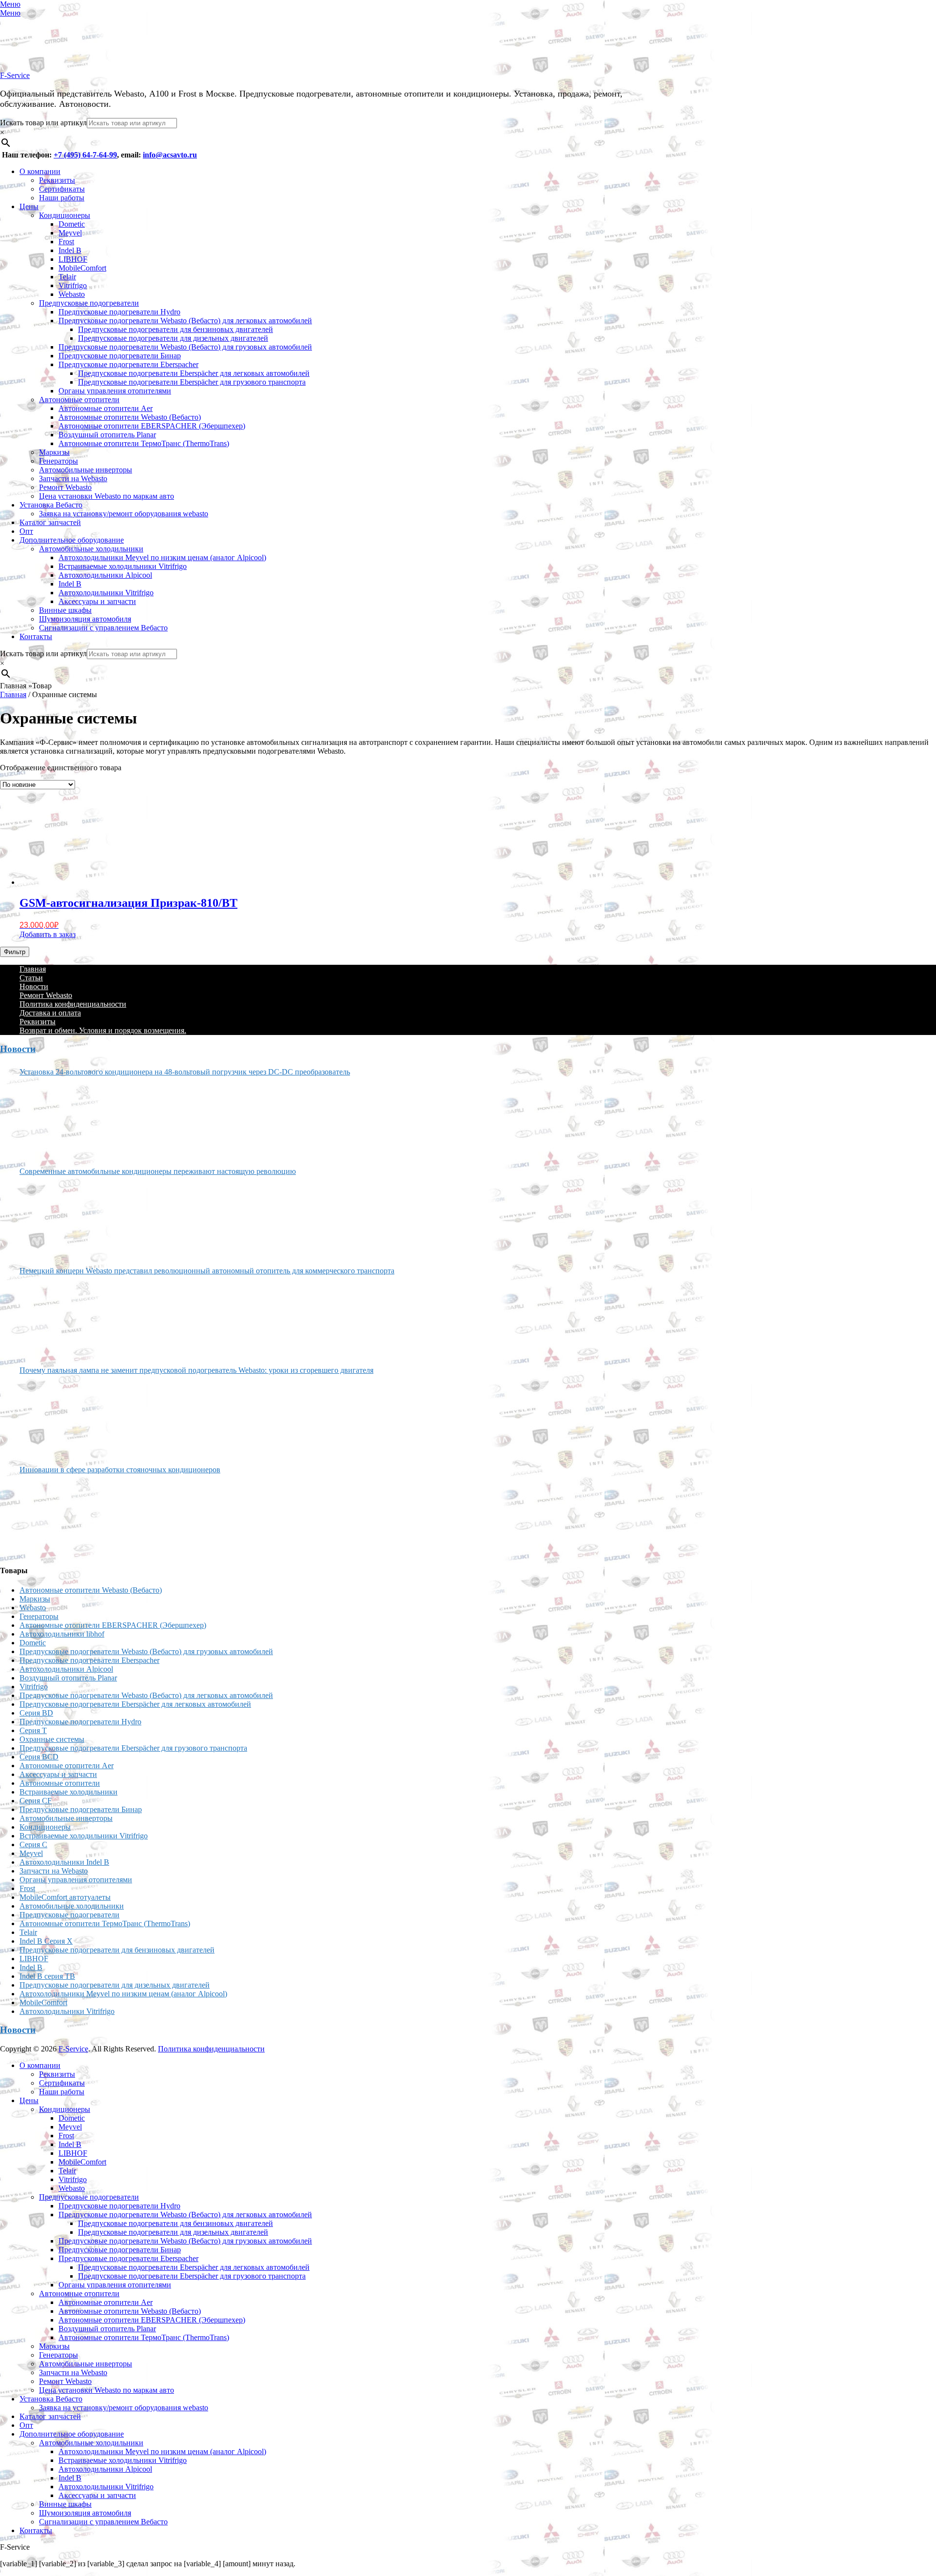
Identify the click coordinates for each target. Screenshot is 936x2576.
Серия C (33, 1844)
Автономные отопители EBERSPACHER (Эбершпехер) (152, 426)
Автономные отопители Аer (106, 408)
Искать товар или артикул (43, 123)
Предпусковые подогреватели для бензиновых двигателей (175, 329)
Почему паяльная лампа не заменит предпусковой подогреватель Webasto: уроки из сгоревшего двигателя (196, 1370)
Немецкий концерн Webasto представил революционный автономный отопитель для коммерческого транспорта (207, 1271)
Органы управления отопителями (115, 391)
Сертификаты (62, 189)
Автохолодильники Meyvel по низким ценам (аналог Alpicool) (162, 557)
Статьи (31, 978)
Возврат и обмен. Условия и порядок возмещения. (103, 1030)
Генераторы (58, 461)
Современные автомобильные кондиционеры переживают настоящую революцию (158, 1171)
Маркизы (54, 452)
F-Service (15, 75)
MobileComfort (82, 268)
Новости (34, 986)
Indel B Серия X (46, 1941)
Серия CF (36, 1801)
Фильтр (15, 952)
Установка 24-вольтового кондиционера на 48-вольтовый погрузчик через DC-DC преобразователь (185, 1072)
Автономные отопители (79, 400)
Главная (13, 694)
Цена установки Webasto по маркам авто (107, 496)
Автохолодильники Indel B (64, 1862)
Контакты (36, 636)
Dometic (72, 224)
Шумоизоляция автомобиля (85, 619)
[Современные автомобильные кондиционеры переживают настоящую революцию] (56, 1217)
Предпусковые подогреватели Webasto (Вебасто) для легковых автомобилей (185, 321)
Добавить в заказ (48, 934)
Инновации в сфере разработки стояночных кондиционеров (120, 1470)
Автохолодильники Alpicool (105, 575)
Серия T (33, 1730)
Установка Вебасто (51, 505)
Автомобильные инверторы (86, 470)
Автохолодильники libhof (62, 1634)
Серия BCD (39, 1757)
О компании (40, 171)
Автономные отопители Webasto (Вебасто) (130, 417)
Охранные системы (52, 1739)
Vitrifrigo (73, 285)
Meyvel (70, 233)
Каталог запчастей (50, 522)
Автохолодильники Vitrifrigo (106, 593)
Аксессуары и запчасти (97, 601)
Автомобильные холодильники (91, 549)
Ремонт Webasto (65, 487)
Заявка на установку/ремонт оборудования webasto (124, 514)
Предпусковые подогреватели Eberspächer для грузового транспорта (192, 382)
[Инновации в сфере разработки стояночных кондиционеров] (56, 1516)
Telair (67, 277)
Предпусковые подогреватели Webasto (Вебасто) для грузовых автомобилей (185, 347)
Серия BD (36, 1713)
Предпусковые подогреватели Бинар (120, 356)
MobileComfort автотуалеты (65, 1897)
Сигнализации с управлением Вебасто (103, 628)
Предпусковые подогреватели (89, 303)
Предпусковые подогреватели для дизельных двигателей (173, 338)
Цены (29, 206)
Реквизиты (57, 180)
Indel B (70, 250)
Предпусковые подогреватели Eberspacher (128, 364)
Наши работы (62, 198)
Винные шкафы (65, 610)
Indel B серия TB (47, 1976)
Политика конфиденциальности (73, 1004)
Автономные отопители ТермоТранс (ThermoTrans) (144, 443)
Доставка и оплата (50, 1013)
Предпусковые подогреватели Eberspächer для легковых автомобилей (194, 373)
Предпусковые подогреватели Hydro (119, 312)
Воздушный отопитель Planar (107, 435)
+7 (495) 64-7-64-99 (85, 155)
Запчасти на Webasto (73, 478)
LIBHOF (73, 259)
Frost (66, 242)
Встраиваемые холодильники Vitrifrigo (123, 566)
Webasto (72, 294)
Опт (26, 531)
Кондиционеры (65, 215)
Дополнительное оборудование (72, 540)
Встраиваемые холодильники (68, 1792)
